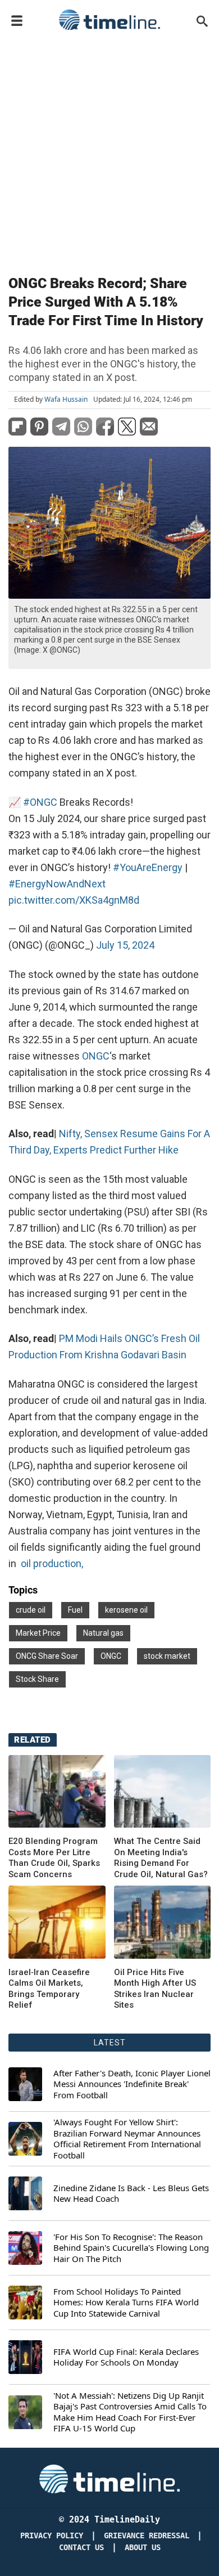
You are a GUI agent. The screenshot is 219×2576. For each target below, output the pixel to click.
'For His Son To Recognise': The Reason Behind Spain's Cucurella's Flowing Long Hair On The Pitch (131, 2248)
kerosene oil (126, 1610)
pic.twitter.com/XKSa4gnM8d (74, 900)
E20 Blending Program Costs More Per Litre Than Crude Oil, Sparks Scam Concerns (54, 1858)
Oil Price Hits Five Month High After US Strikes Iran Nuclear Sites (155, 1989)
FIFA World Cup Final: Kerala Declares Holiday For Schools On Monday (126, 2357)
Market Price (38, 1633)
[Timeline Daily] (109, 20)
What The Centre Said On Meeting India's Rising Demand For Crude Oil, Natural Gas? (161, 1858)
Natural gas (103, 1633)
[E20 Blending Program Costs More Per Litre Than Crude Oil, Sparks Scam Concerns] (57, 1791)
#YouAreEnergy (148, 867)
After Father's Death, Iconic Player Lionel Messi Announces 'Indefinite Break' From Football (132, 2084)
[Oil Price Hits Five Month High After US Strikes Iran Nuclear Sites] (57, 1922)
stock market (167, 1656)
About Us (143, 2548)
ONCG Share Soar (47, 1656)
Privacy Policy (52, 2536)
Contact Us (81, 2548)
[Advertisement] (109, 150)
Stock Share (37, 1679)
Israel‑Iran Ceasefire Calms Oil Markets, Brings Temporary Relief (49, 1989)
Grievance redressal (147, 2536)
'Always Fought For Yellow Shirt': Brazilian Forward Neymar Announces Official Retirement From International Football (127, 2139)
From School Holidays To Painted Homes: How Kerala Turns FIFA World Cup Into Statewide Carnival (126, 2303)
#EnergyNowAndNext (57, 884)
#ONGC (40, 802)
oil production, (52, 1563)
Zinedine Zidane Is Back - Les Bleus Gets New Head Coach (131, 2194)
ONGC (96, 1056)
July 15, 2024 (125, 945)
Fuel (75, 1610)
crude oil (31, 1610)
